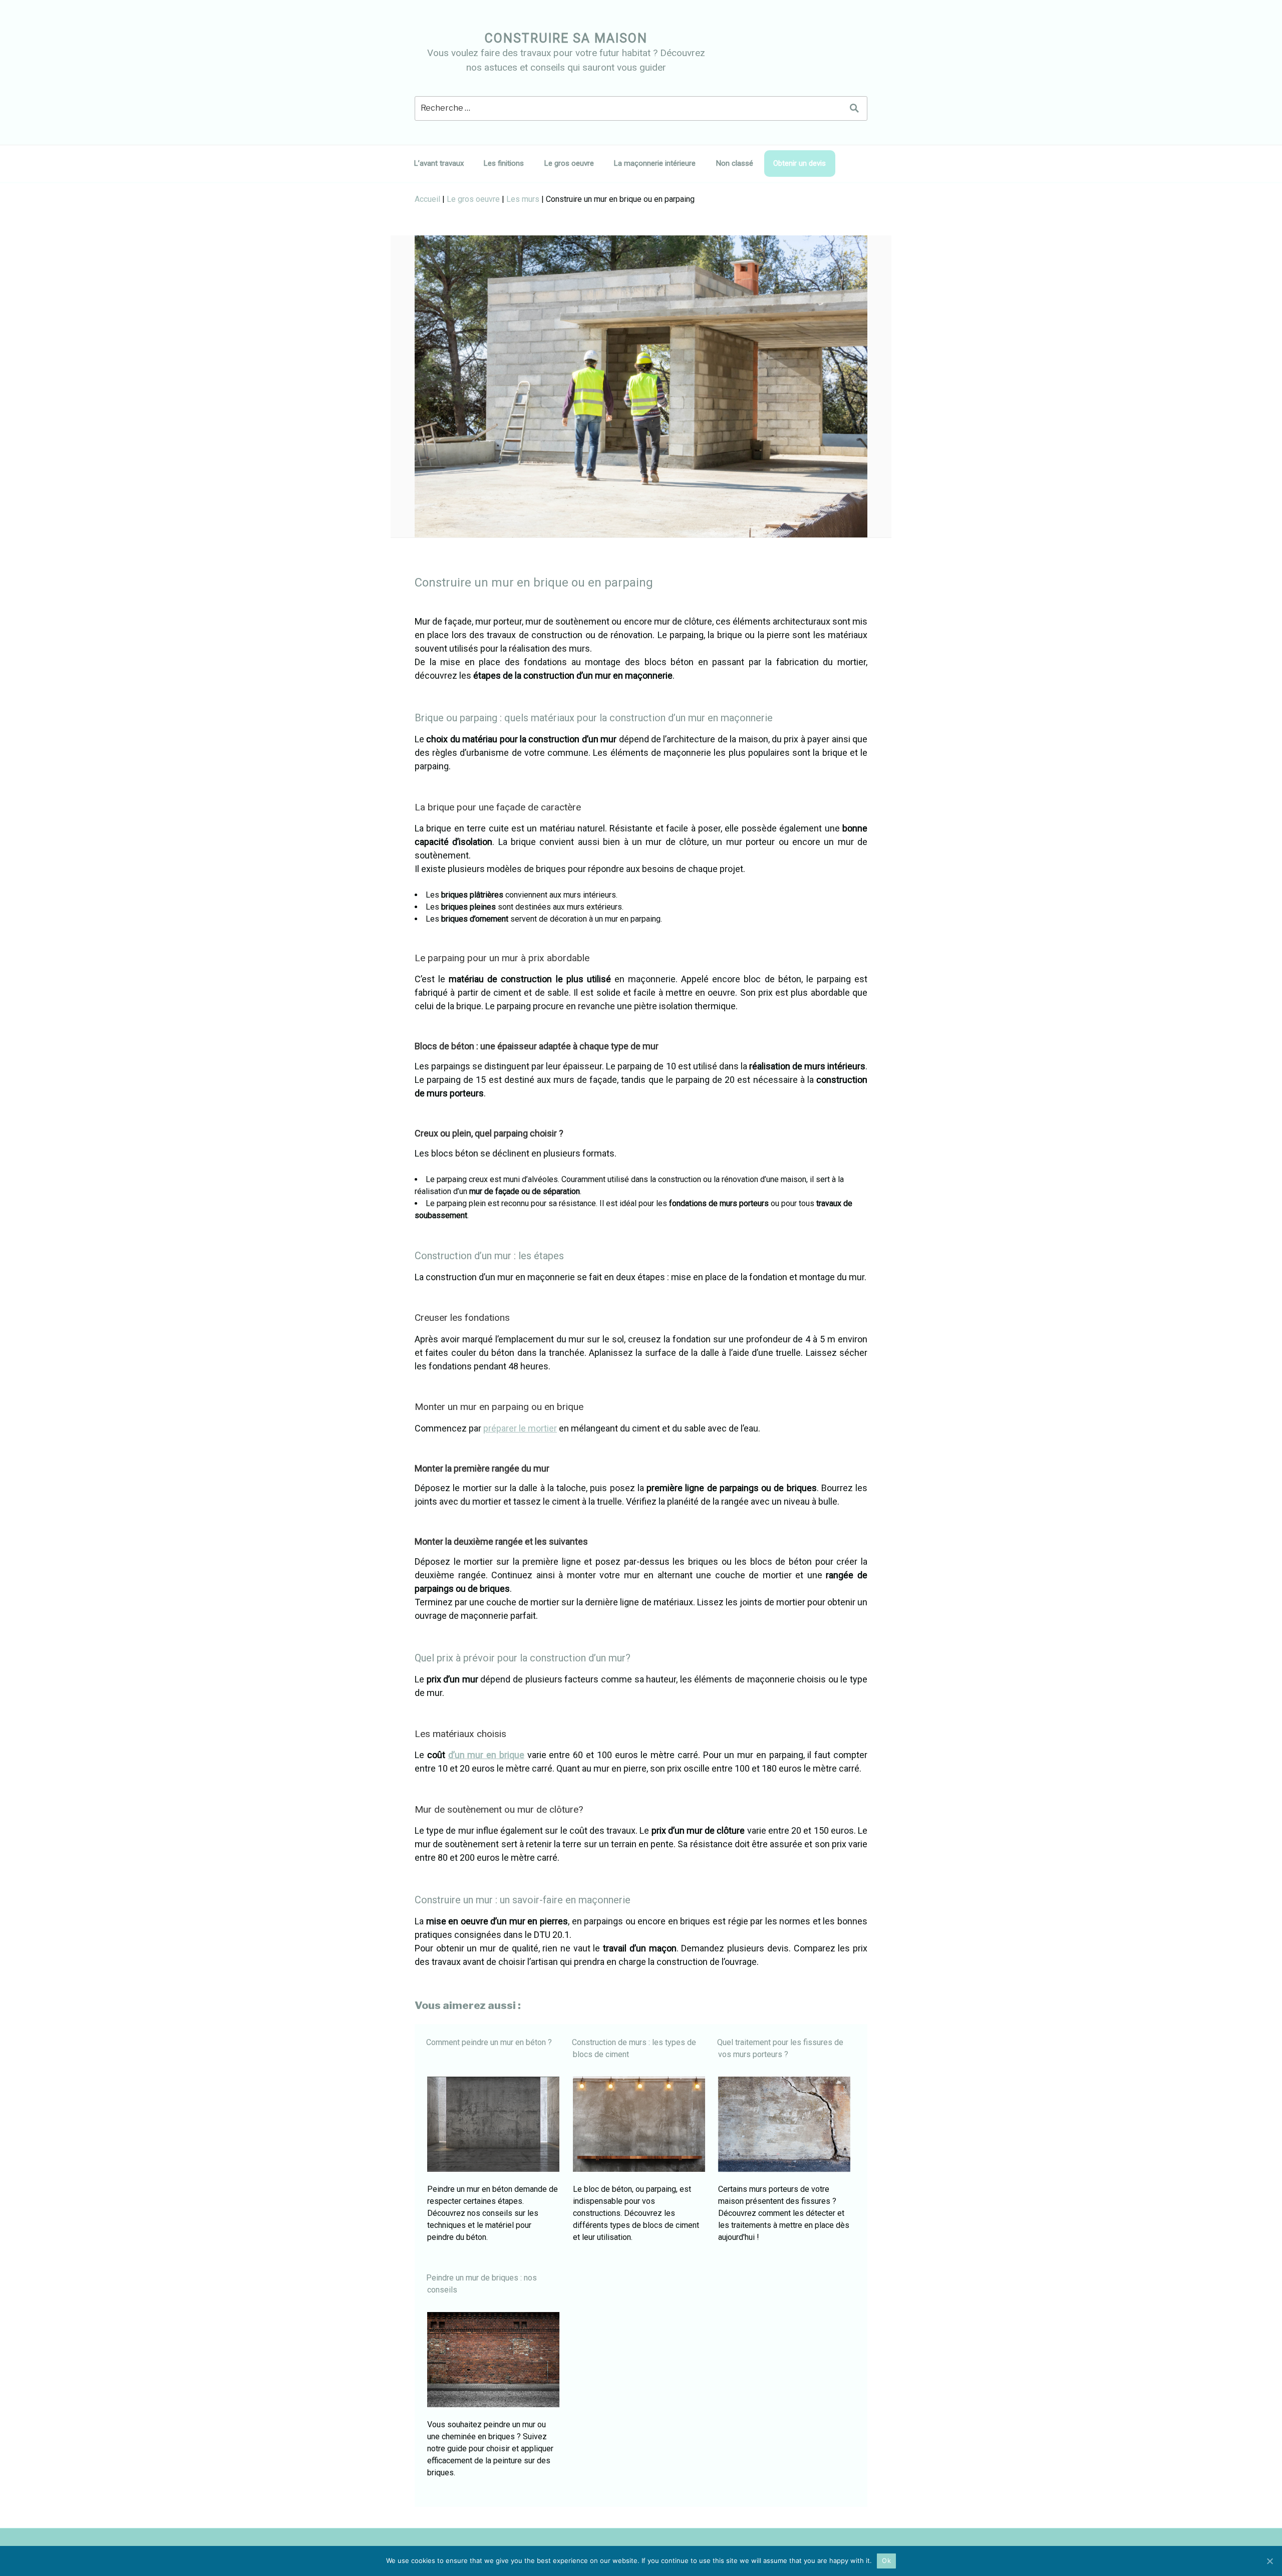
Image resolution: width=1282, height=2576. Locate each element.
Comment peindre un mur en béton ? (489, 2042)
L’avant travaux (439, 163)
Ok (886, 2560)
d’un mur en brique (486, 1755)
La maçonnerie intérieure (655, 163)
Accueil (427, 199)
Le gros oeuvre (569, 163)
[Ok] (1269, 2561)
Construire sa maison (566, 38)
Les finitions (504, 163)
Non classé (735, 163)
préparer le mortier (520, 1428)
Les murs (523, 199)
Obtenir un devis (799, 163)
